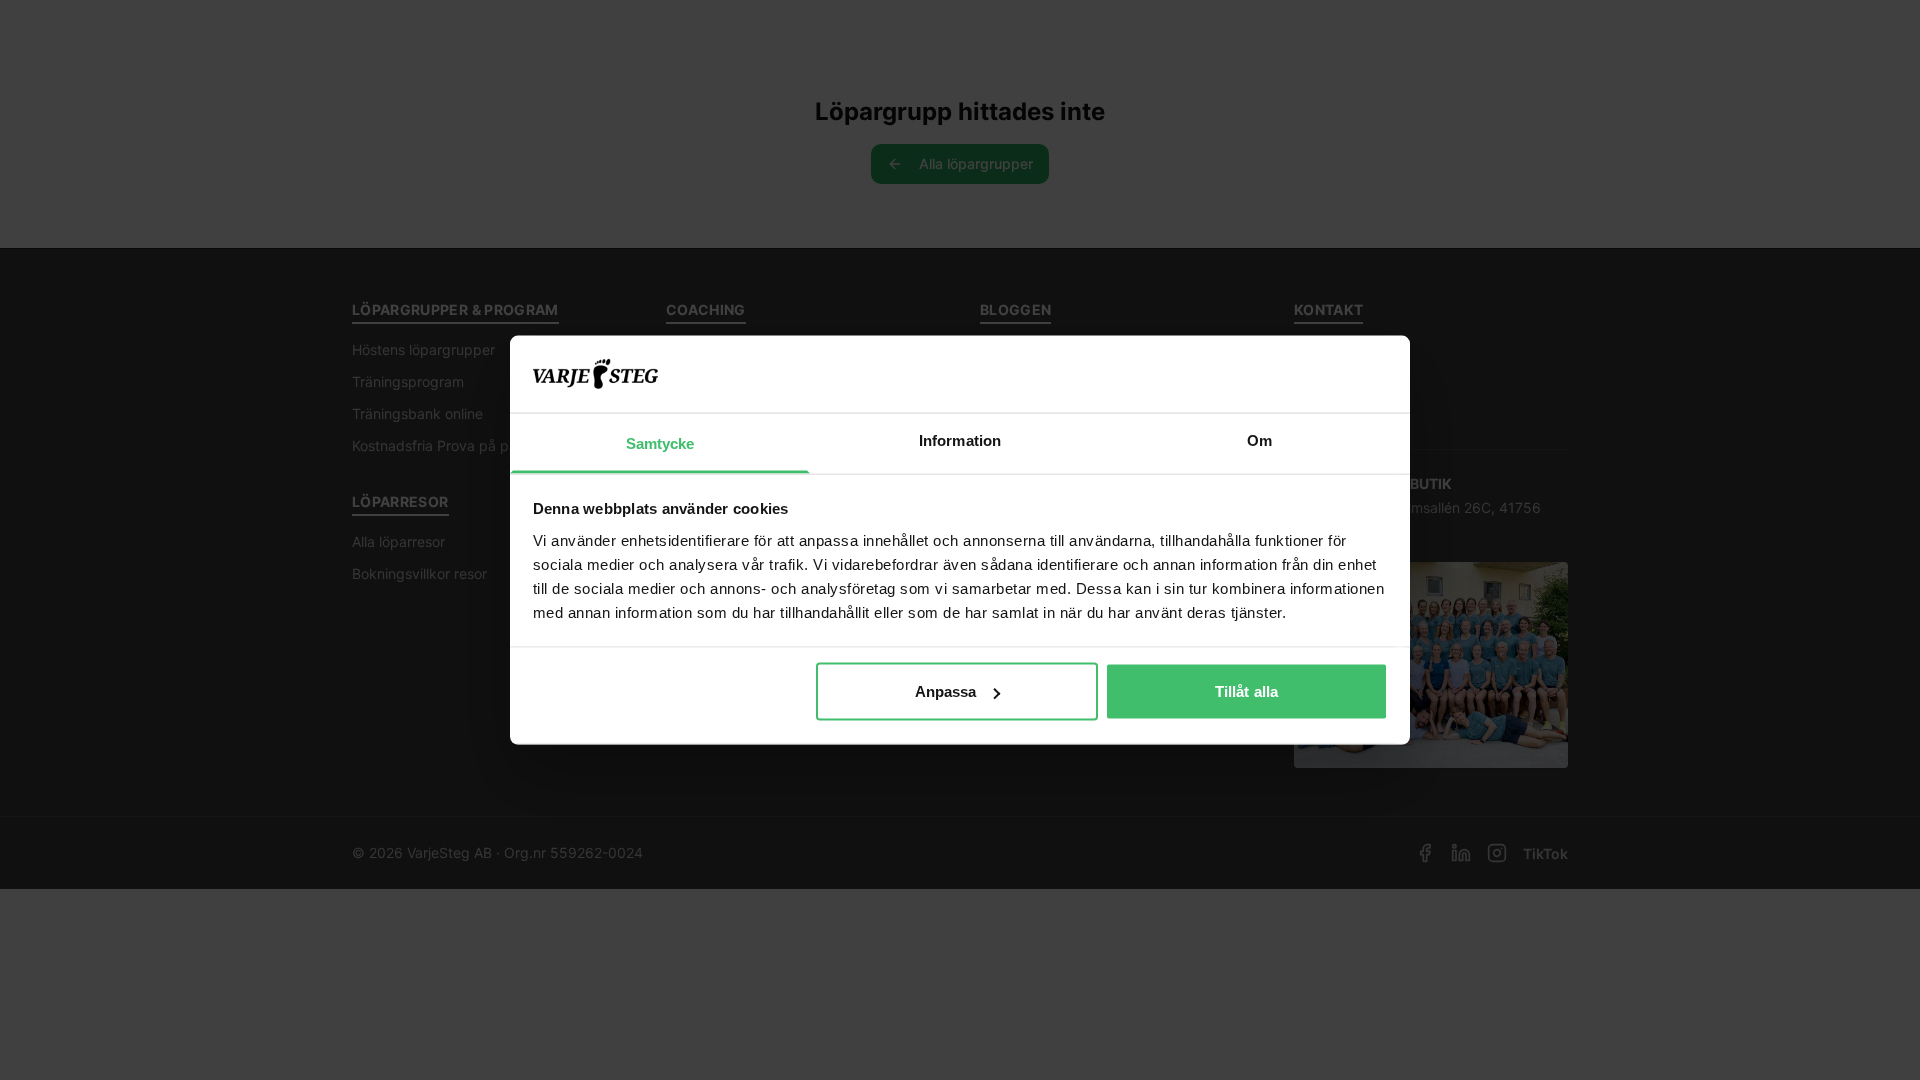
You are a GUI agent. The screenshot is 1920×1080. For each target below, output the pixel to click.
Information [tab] (960, 439)
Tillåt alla (1246, 691)
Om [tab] (1259, 439)
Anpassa (946, 691)
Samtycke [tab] (660, 442)
